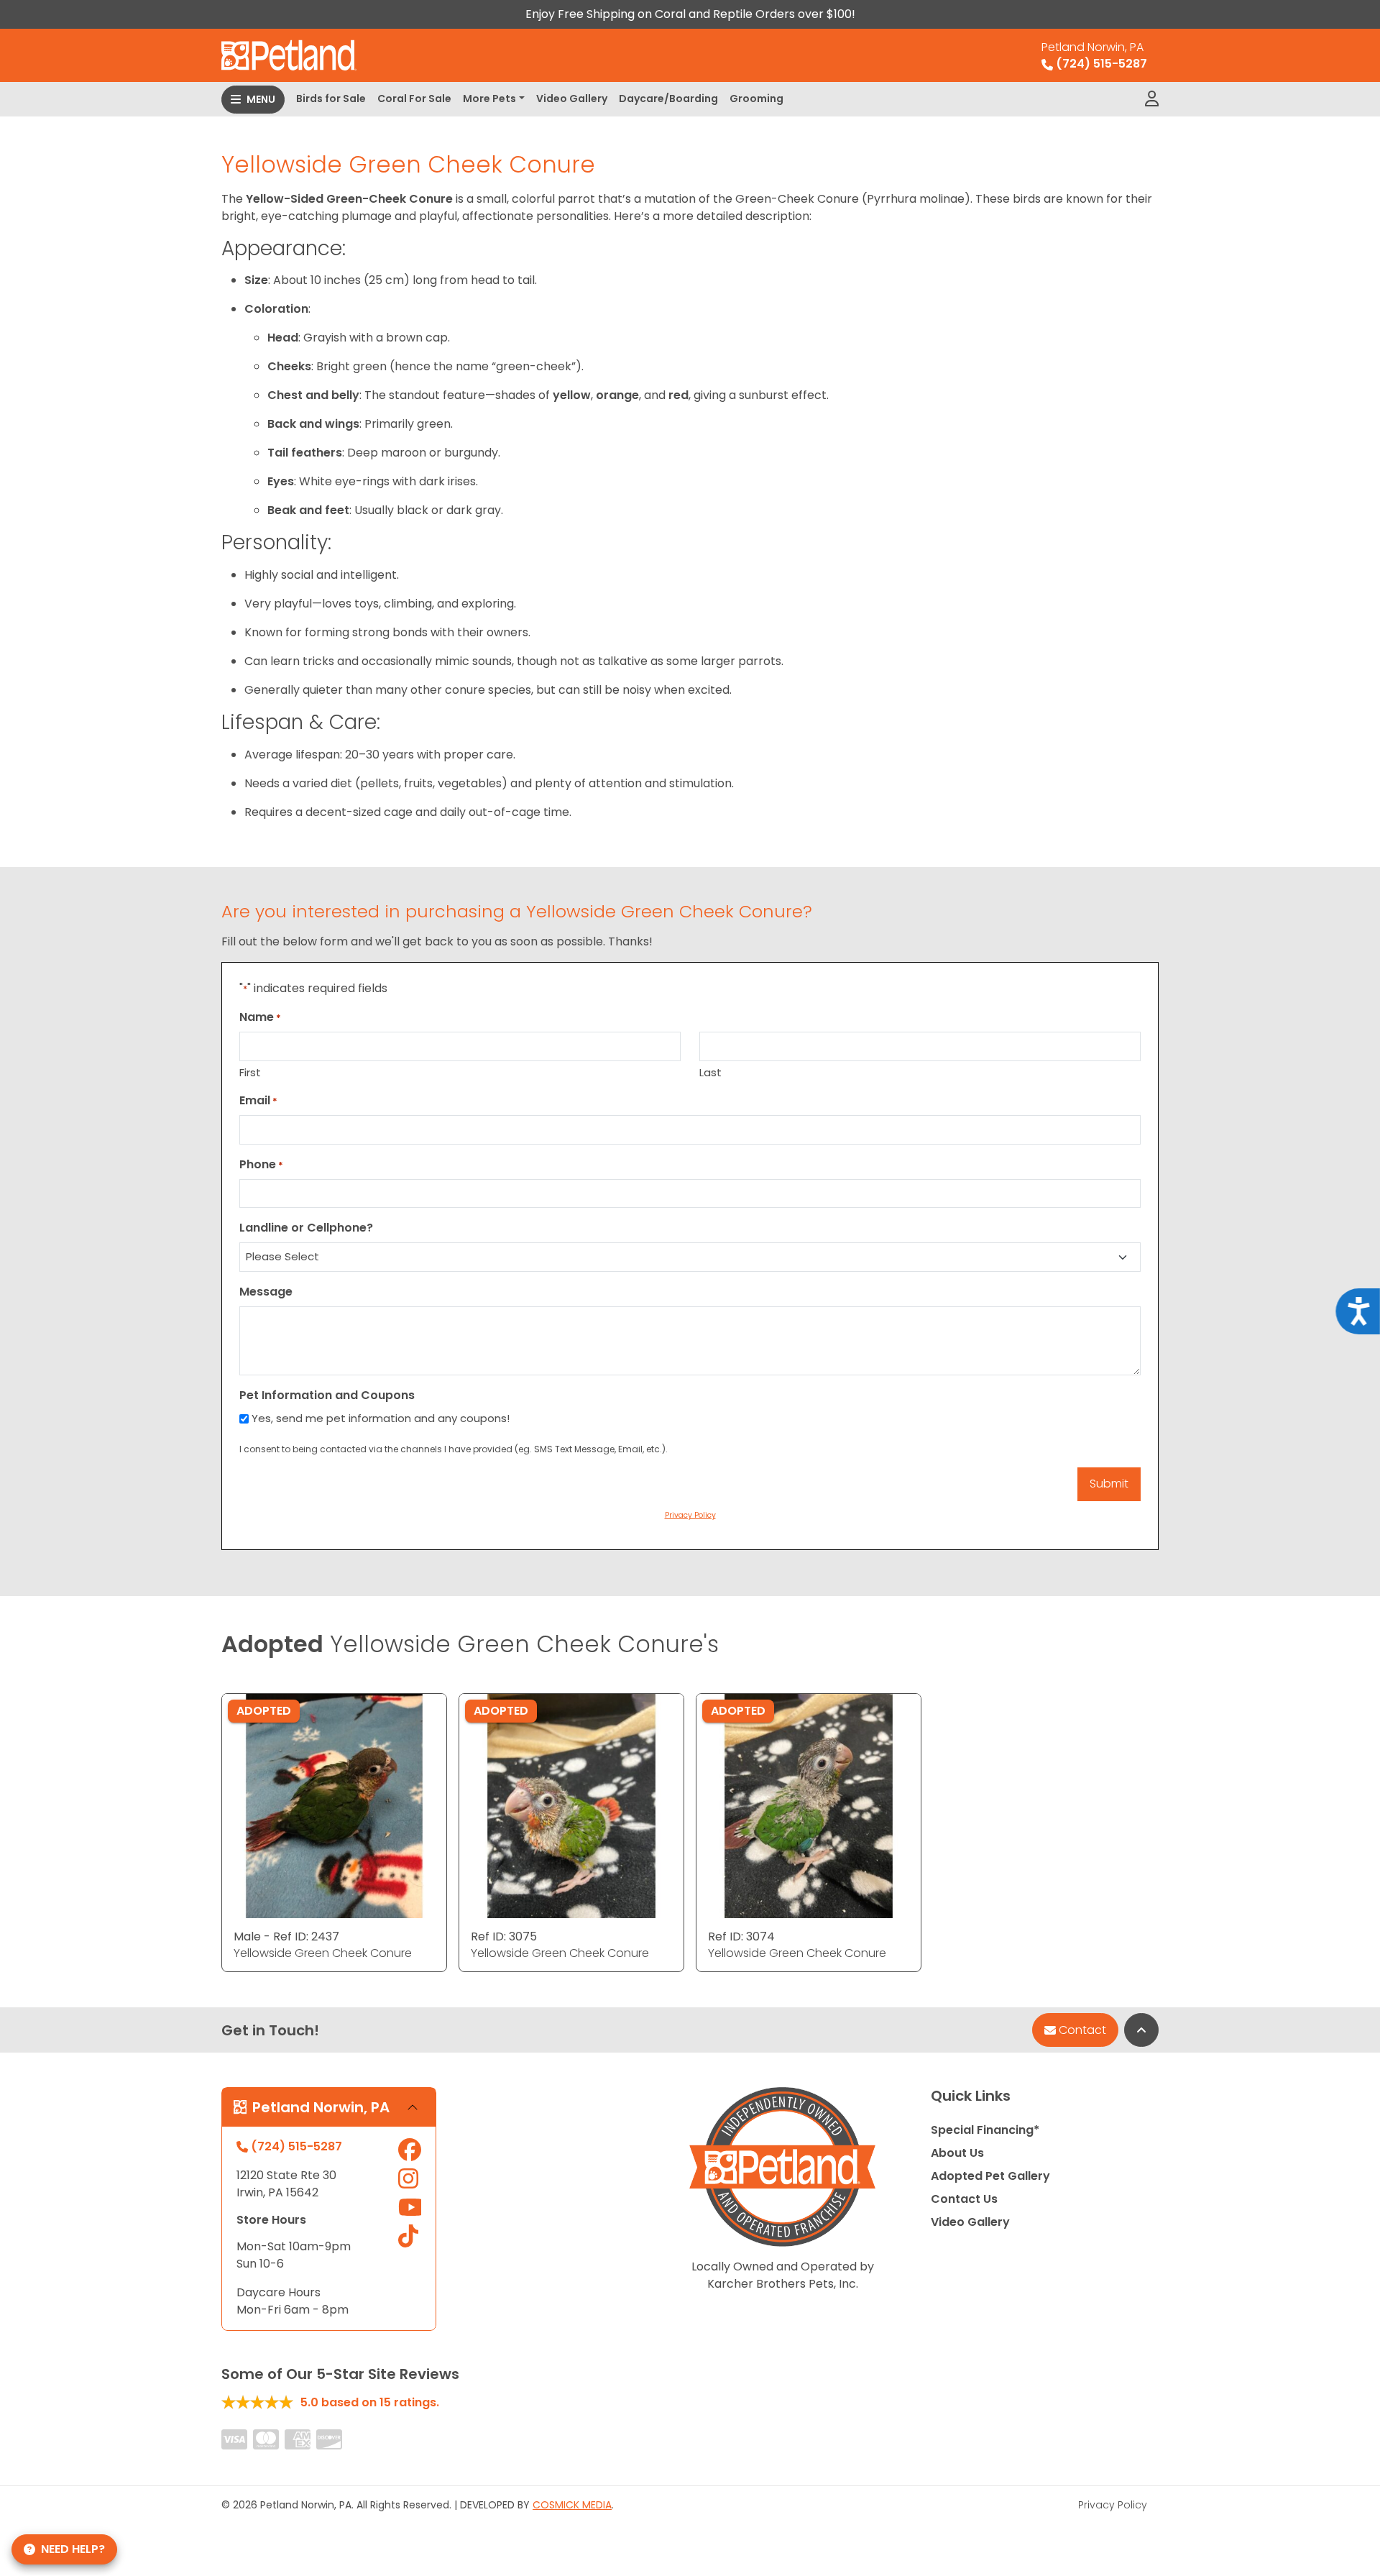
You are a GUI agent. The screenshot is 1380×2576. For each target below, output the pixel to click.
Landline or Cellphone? (306, 1228)
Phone (261, 1164)
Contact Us (964, 2199)
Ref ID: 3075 (504, 1936)
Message (266, 1292)
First (250, 1072)
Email (258, 1100)
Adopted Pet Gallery (990, 2176)
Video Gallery (572, 98)
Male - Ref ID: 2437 (286, 1936)
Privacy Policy (1113, 2505)
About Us (957, 2153)
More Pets (489, 98)
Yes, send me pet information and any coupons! (381, 1418)
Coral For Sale (414, 98)
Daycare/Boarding (668, 98)
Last (710, 1072)
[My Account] (1152, 99)
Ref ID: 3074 (741, 1936)
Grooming (756, 98)
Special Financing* (985, 2130)
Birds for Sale (331, 98)
